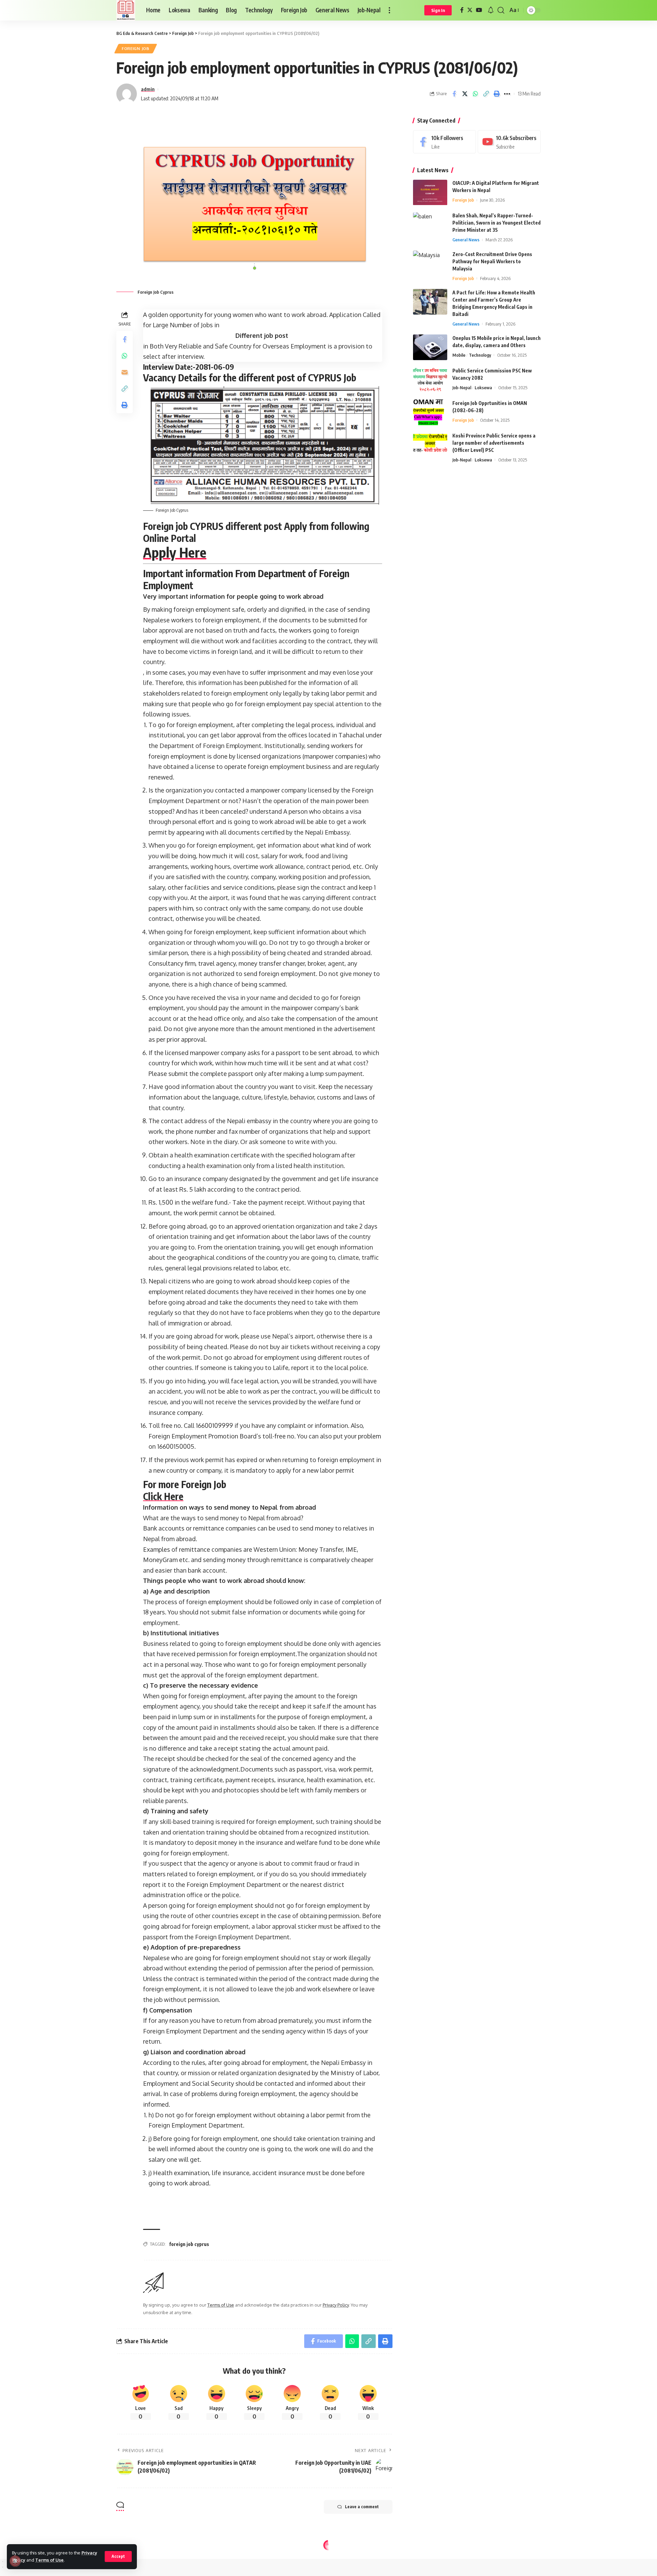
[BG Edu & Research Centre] (126, 10)
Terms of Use (49, 2560)
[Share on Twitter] (465, 94)
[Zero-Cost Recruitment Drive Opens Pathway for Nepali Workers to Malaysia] (430, 263)
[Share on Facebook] (454, 94)
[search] (501, 10)
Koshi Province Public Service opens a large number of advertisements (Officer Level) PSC (494, 443)
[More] (507, 94)
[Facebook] (462, 10)
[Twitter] (470, 10)
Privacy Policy (336, 2305)
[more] (389, 10)
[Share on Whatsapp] (475, 94)
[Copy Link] (486, 94)
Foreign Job (136, 48)
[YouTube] (479, 10)
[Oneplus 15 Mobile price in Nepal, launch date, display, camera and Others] (430, 347)
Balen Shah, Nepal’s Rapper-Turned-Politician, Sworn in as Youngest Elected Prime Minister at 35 (497, 223)
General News (466, 240)
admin (148, 89)
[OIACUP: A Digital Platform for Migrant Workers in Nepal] (430, 193)
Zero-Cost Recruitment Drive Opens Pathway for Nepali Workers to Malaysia (492, 261)
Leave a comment (362, 2507)
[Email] (125, 372)
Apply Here (175, 552)
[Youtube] (509, 142)
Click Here (163, 1496)
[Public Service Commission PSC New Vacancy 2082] (430, 380)
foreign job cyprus (189, 2244)
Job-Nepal (462, 388)
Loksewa (483, 388)
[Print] (497, 94)
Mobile (459, 355)
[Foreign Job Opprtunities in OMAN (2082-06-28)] (430, 412)
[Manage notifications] (15, 2561)
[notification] (491, 10)
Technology (480, 355)
